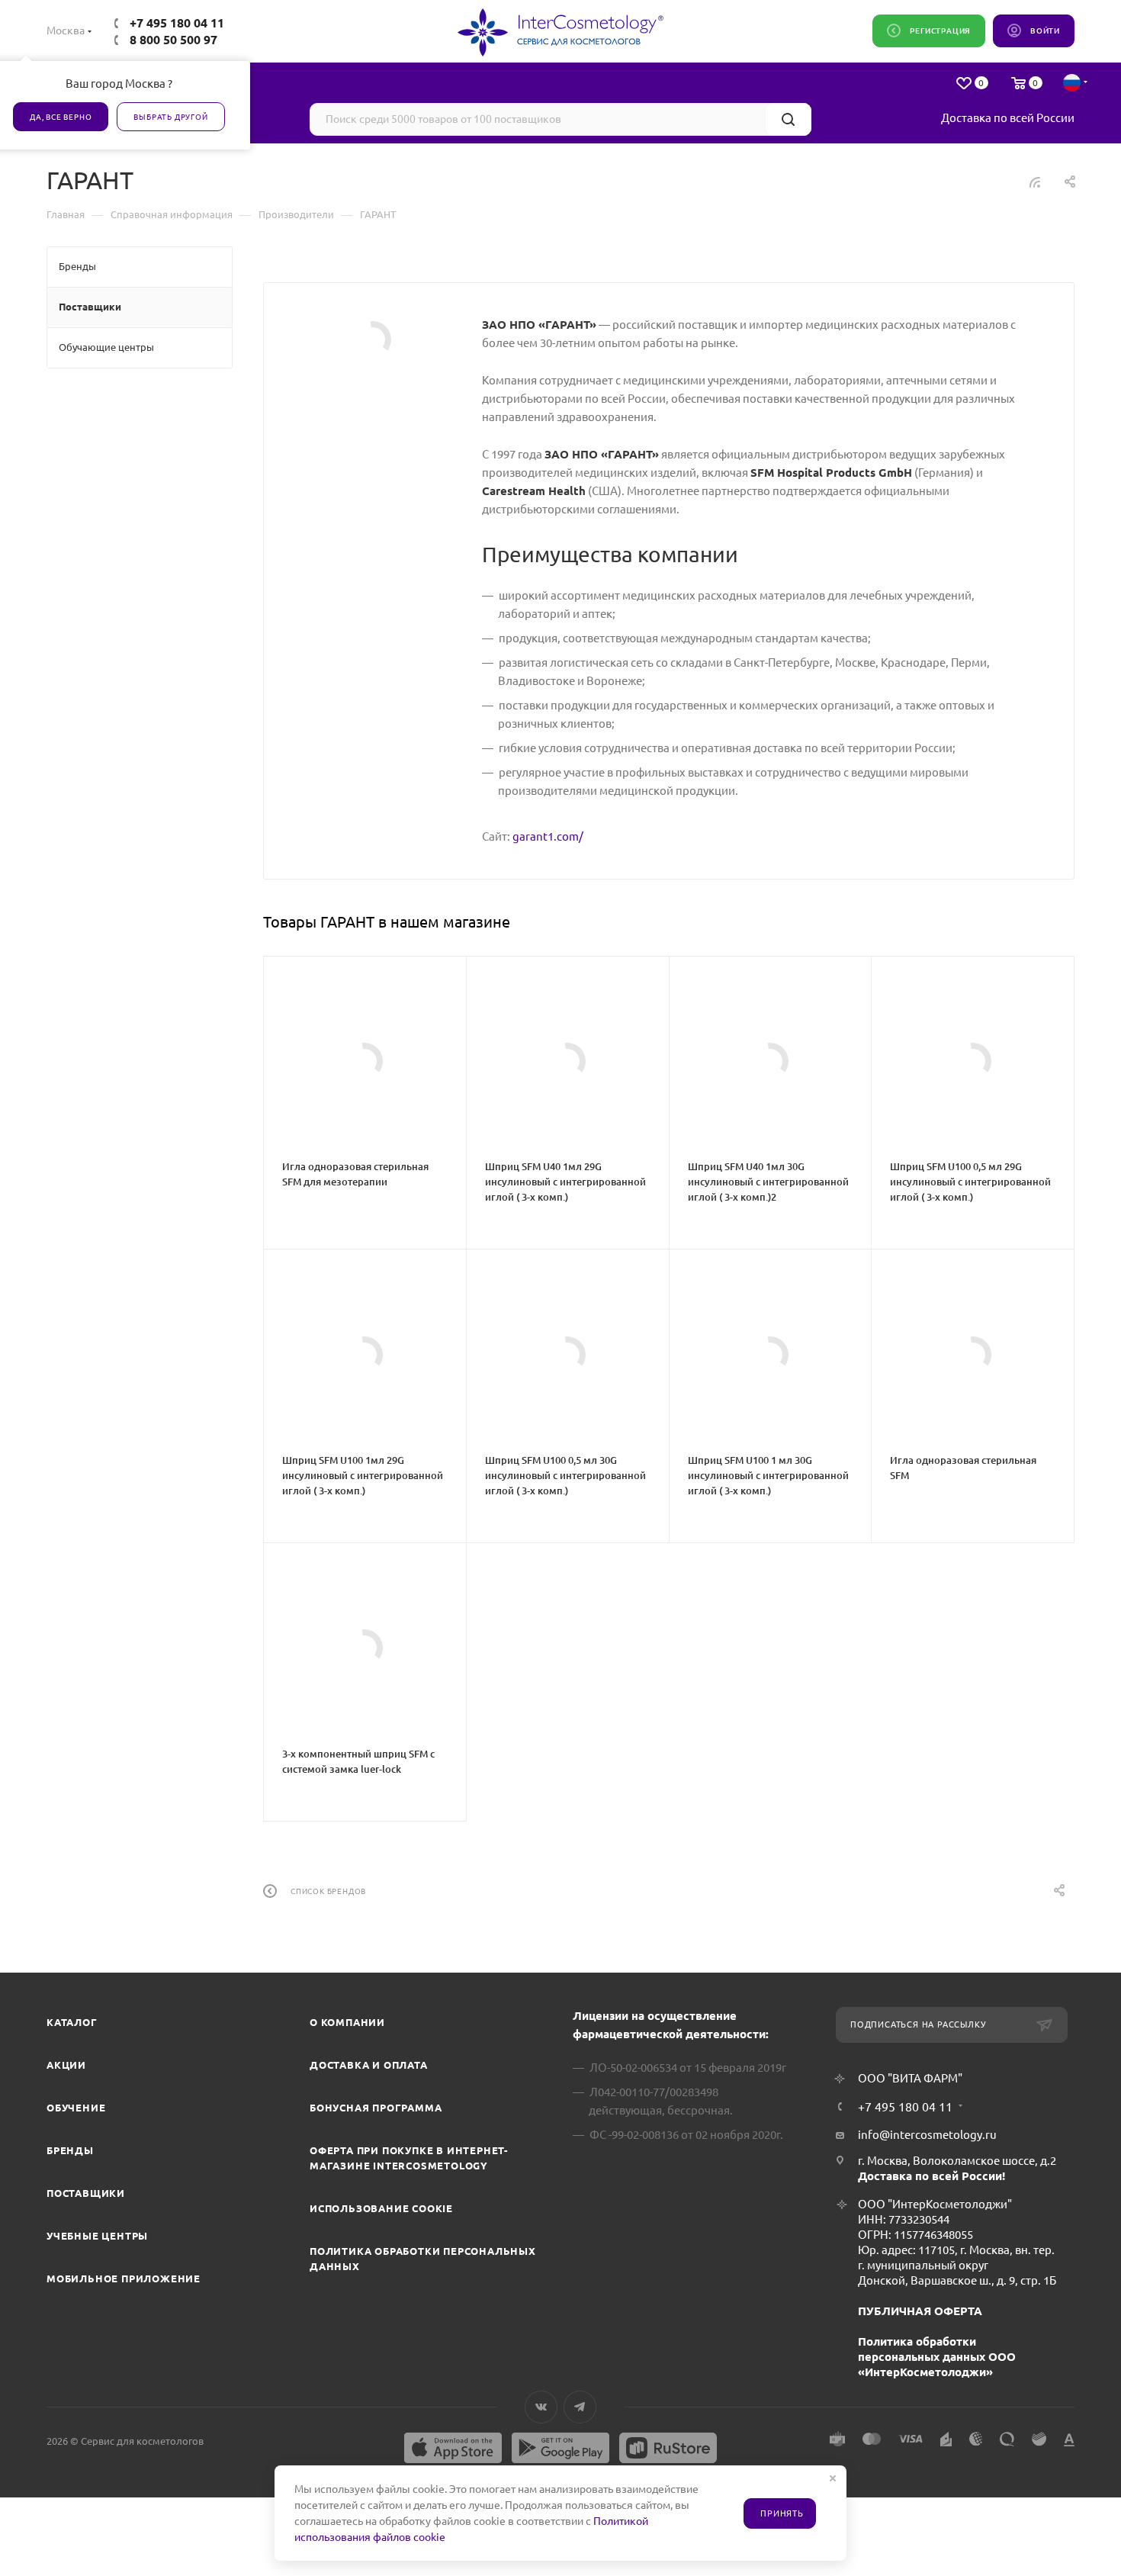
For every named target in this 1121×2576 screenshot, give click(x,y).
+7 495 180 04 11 (177, 23)
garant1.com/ (548, 836)
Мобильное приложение (124, 2279)
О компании (347, 2022)
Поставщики (86, 2193)
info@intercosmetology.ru (927, 2135)
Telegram (580, 2407)
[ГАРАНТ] (373, 339)
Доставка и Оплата (369, 2065)
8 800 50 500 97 (173, 40)
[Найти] (788, 119)
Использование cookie (381, 2208)
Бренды (70, 2150)
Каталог (72, 2022)
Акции (66, 2065)
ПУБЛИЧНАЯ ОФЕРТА (920, 2311)
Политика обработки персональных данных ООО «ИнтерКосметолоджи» (937, 2357)
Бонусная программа (376, 2108)
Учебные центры (97, 2236)
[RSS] (1035, 182)
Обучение (76, 2108)
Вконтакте (541, 2407)
